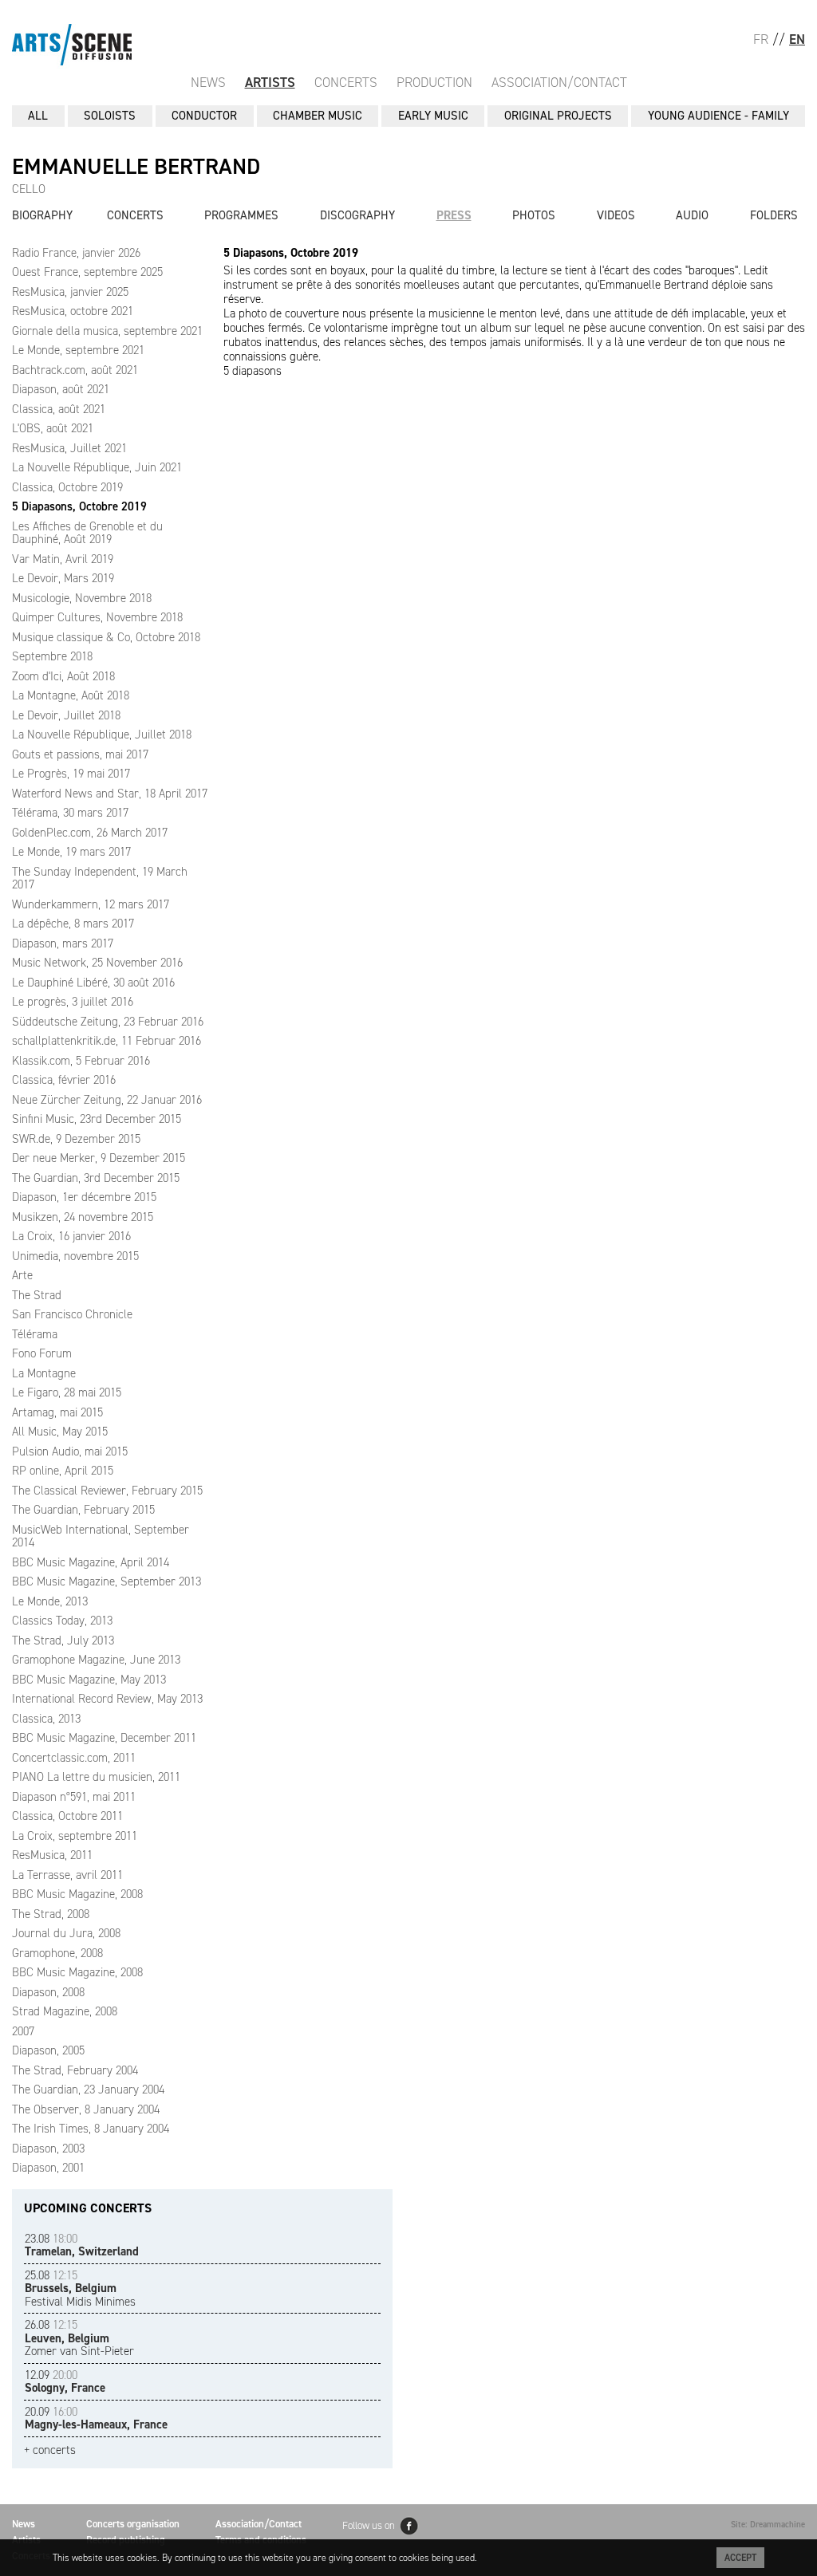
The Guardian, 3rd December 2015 (96, 1178)
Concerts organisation (133, 2524)
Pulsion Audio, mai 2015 (70, 1451)
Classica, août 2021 (59, 409)
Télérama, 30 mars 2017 (70, 813)
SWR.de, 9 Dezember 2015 (76, 1139)
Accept (740, 2558)
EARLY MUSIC (433, 116)
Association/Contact (559, 82)
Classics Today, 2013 (62, 1621)
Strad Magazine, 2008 (65, 2011)
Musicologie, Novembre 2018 (82, 598)
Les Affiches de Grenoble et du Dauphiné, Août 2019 (87, 533)
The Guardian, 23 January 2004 (88, 2090)
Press (454, 215)
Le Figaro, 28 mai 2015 (67, 1392)
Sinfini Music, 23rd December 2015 (97, 1119)
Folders (774, 215)
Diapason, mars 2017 (63, 943)
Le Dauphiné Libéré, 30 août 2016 (93, 983)
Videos (616, 215)
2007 (23, 2031)
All (38, 116)
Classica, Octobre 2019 (67, 487)
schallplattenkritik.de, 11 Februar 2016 (107, 1041)
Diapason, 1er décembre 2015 (84, 1197)
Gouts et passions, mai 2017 (80, 754)
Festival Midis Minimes (80, 2288)
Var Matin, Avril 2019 (63, 559)
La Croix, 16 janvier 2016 (71, 1236)
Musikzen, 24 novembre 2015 (83, 1217)
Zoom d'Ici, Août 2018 (63, 676)
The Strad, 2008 (51, 1914)
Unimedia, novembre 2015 (75, 1256)
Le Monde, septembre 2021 (78, 350)
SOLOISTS (110, 116)
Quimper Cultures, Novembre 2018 (97, 617)
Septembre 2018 (52, 656)
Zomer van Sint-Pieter (79, 2338)
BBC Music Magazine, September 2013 (107, 1581)
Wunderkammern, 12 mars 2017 (91, 904)
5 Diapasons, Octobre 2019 (79, 506)
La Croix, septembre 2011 (75, 1836)
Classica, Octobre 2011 (67, 1816)
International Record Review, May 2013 (107, 1699)
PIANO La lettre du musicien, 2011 (96, 1777)
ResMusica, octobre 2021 (73, 311)
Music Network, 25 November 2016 (97, 963)
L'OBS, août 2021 (53, 428)
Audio (692, 215)
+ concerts (50, 2450)
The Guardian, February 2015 (83, 1510)
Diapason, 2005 (48, 2050)
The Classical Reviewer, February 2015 (107, 1491)
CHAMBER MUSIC (318, 116)
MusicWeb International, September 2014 (101, 1536)
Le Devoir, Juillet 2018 (66, 715)
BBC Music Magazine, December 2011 (104, 1738)
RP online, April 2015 (63, 1471)
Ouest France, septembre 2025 (87, 272)
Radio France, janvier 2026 (76, 253)
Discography (357, 215)
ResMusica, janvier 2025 (70, 292)
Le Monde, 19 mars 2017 (71, 852)
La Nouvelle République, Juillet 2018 (102, 735)
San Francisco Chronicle (72, 1314)
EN (797, 39)
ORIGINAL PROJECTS (558, 116)
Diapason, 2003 (48, 2149)
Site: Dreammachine (768, 2525)
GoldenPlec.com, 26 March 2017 (90, 833)
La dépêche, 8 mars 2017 (73, 924)
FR (761, 39)
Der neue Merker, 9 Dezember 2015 (99, 1158)
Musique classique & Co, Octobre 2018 (106, 637)
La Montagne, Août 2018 (71, 695)
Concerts (346, 82)
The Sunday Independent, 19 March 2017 (100, 878)
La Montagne (44, 1373)
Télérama (35, 1334)
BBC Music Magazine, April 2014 (91, 1562)
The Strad (37, 1295)
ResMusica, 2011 (52, 1855)
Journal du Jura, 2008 (66, 1933)
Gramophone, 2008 (57, 1953)
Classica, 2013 (46, 1719)
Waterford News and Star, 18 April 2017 (110, 794)
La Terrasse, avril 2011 (67, 1875)
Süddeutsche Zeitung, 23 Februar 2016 (108, 1022)
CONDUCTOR (204, 116)
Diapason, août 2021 (61, 389)
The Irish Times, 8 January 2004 (91, 2129)
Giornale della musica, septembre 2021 (107, 331)
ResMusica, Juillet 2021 (69, 448)
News (208, 82)
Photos (534, 215)
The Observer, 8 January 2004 (86, 2109)
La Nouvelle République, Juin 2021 (97, 467)
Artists (270, 82)
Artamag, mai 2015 (57, 1412)
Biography (42, 215)
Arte (22, 1275)
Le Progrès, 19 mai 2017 (71, 774)
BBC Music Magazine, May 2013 (89, 1680)
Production (434, 82)
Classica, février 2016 (64, 1080)
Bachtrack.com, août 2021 (75, 370)
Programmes (241, 215)
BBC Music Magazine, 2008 (77, 1894)
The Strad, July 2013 (63, 1641)
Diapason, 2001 (48, 2168)
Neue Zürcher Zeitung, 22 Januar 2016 (107, 1100)
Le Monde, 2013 (50, 1601)
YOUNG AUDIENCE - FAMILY (718, 116)
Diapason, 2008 (48, 1992)
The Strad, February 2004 (75, 2070)
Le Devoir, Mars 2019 (63, 578)
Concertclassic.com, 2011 (74, 1758)
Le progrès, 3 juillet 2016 (73, 1002)
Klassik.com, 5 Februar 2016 (81, 1061)
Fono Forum (42, 1353)
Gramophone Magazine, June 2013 (96, 1660)
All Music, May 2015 (60, 1432)
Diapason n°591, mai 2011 (74, 1797)
